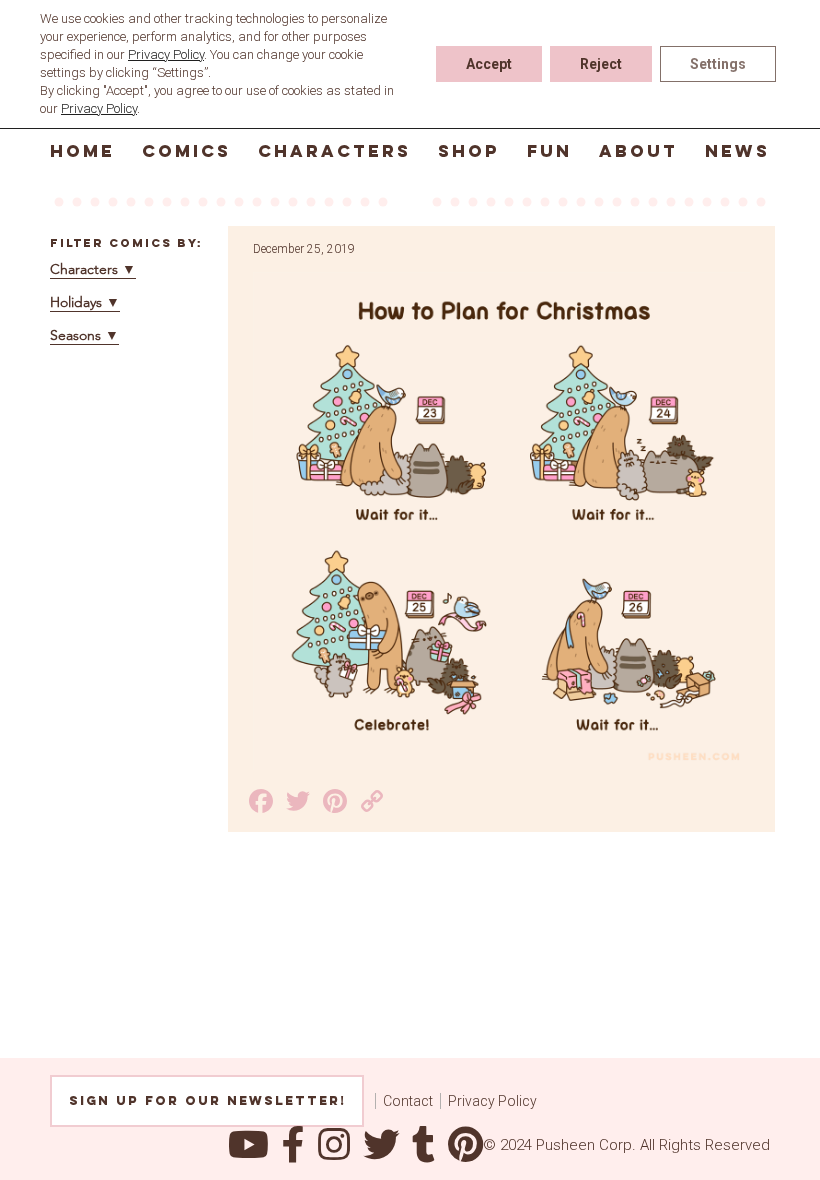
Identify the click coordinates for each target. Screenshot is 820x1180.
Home (82, 151)
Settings (718, 64)
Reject (601, 64)
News (737, 151)
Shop (469, 151)
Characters (334, 151)
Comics (186, 151)
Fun (549, 151)
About (638, 151)
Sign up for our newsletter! (207, 1100)
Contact (408, 1101)
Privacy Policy (492, 1101)
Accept (489, 64)
